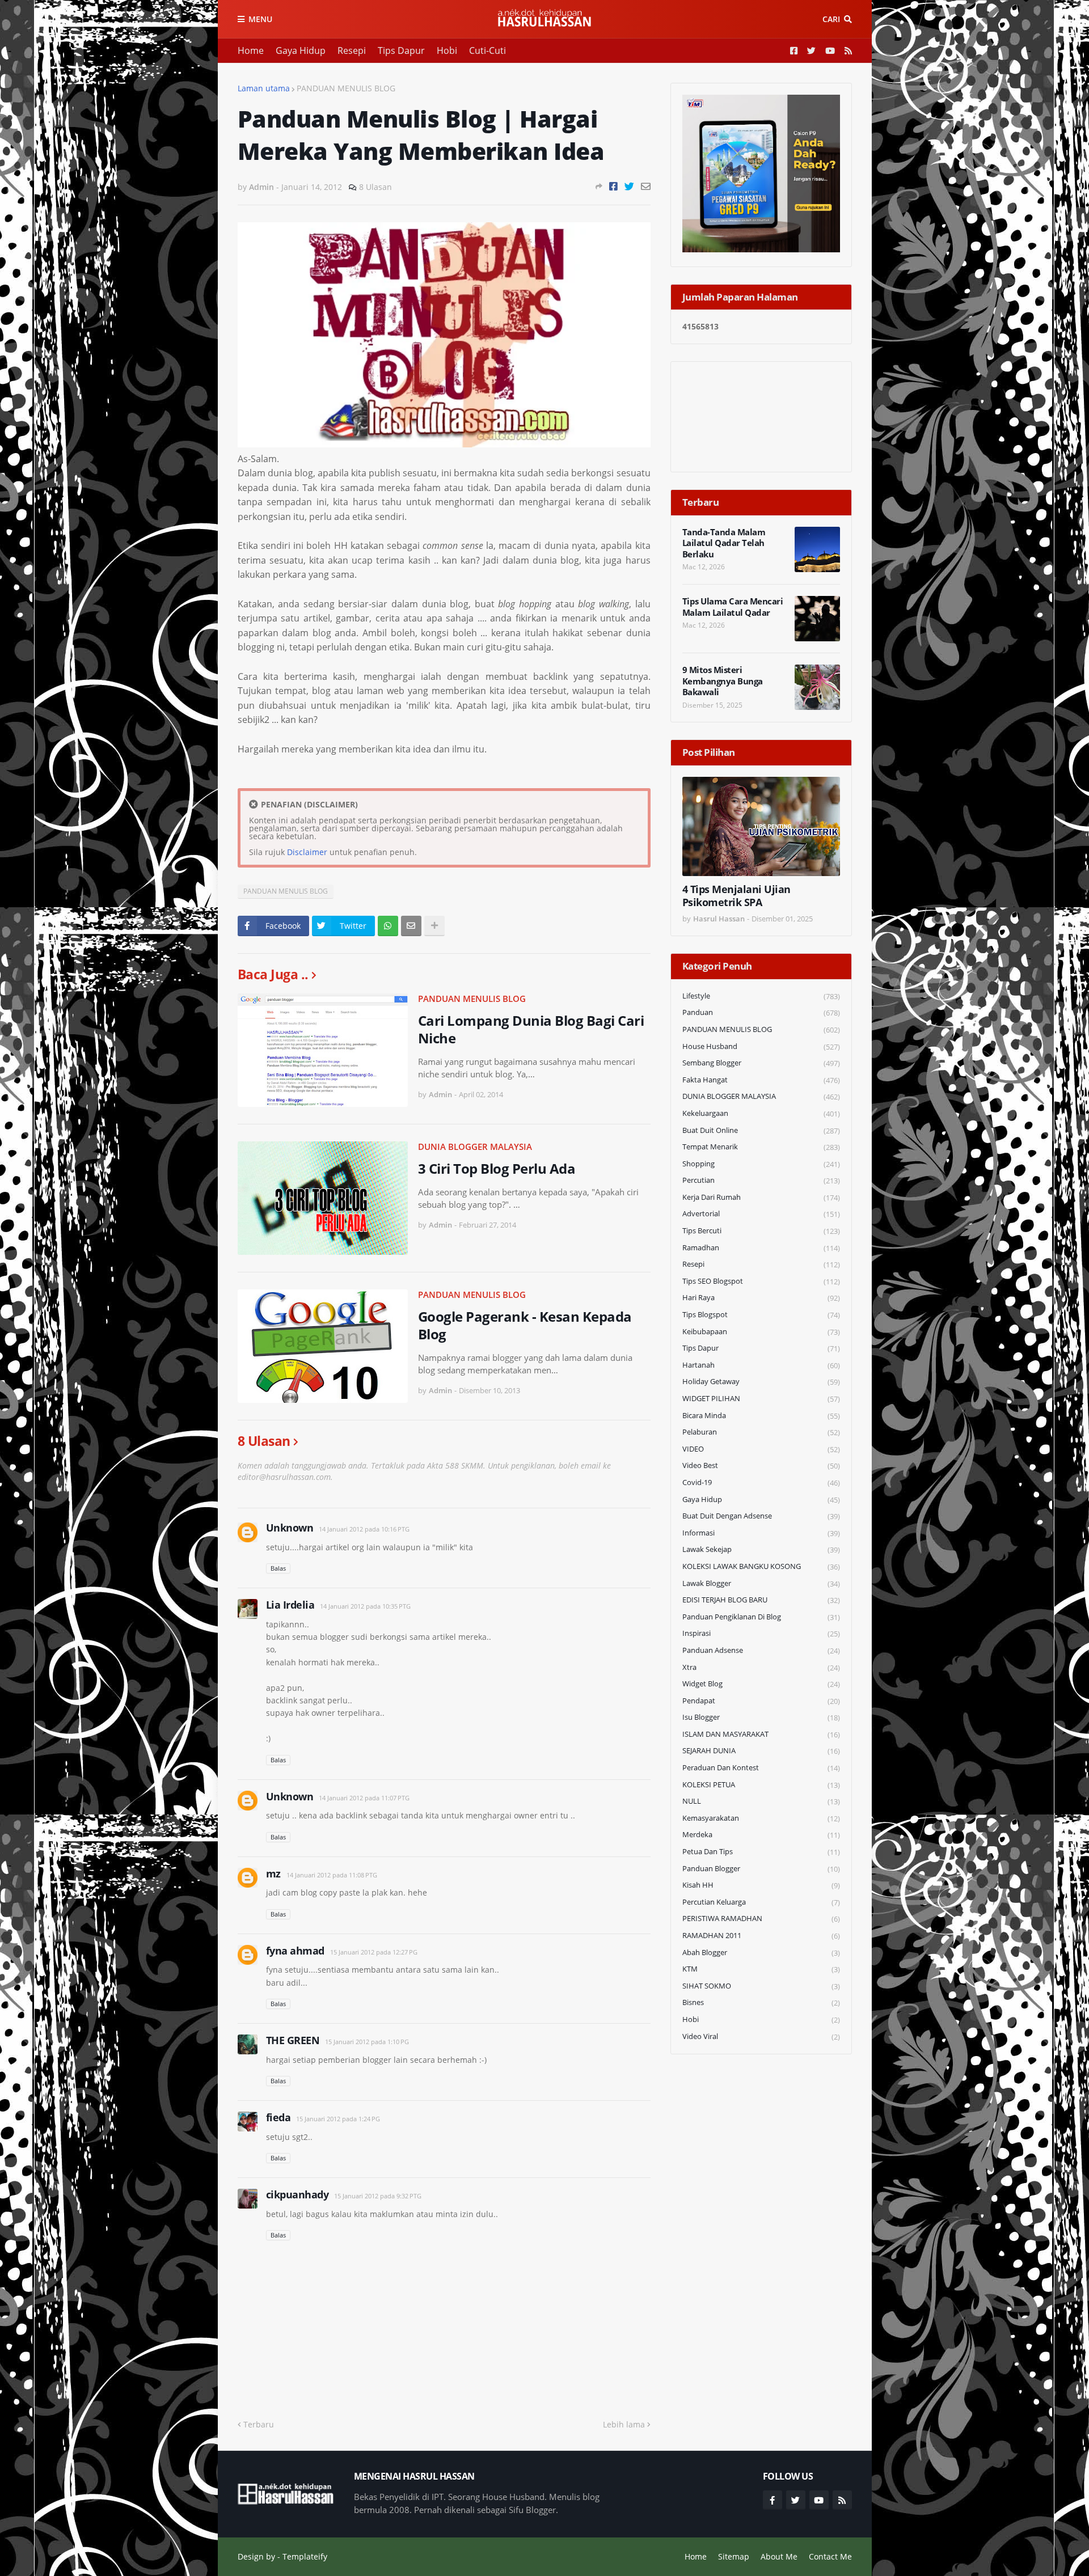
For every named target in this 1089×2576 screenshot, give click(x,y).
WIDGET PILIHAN (761, 1399)
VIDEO (761, 1449)
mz (273, 1873)
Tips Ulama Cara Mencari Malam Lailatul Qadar (733, 607)
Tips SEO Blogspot (761, 1281)
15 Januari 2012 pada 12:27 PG (374, 1952)
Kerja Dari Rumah (761, 1197)
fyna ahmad (295, 1951)
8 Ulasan (375, 187)
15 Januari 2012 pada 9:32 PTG (378, 2196)
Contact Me (830, 2556)
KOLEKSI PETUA (761, 1785)
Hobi (447, 50)
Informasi (761, 1533)
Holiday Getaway (761, 1382)
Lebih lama (624, 2424)
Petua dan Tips (761, 1852)
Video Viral (761, 2036)
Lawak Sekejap (761, 1549)
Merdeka (761, 1835)
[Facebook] (613, 186)
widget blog (761, 1684)
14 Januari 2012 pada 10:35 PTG (365, 1606)
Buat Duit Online (761, 1130)
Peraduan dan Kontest (761, 1768)
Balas (278, 1568)
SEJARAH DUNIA (761, 1751)
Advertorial (761, 1214)
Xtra (761, 1667)
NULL (761, 1801)
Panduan (761, 1012)
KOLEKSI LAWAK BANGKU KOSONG (761, 1566)
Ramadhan (761, 1248)
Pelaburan (761, 1432)
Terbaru (259, 2424)
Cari (831, 19)
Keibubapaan (761, 1332)
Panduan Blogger (761, 1869)
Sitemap (734, 2556)
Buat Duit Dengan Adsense (761, 1516)
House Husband (761, 1046)
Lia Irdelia (290, 1605)
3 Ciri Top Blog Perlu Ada (497, 1168)
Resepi (352, 50)
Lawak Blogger (761, 1583)
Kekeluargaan (761, 1113)
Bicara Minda (761, 1416)
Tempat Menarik (761, 1147)
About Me (779, 2556)
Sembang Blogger (761, 1063)
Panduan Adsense (761, 1650)
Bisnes (761, 2002)
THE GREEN (293, 2040)
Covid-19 (761, 1482)
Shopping (761, 1164)
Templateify (305, 2556)
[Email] (646, 186)
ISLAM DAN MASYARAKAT (761, 1734)
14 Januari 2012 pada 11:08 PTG (332, 1875)
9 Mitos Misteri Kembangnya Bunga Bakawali (723, 681)
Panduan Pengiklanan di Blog (761, 1617)
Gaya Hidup (301, 50)
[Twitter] (629, 186)
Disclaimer (307, 852)
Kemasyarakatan (761, 1818)
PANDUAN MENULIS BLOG (346, 88)
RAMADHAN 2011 (761, 1936)
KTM (761, 1969)
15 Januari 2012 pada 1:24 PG (338, 2119)
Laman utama (264, 88)
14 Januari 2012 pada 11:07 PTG (364, 1798)
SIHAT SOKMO (761, 1986)
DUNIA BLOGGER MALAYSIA (475, 1147)
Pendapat (761, 1701)
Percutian (761, 1180)
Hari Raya (761, 1298)
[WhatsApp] (388, 926)
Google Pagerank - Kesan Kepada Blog (525, 1325)
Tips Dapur (401, 50)
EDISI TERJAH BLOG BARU (761, 1600)
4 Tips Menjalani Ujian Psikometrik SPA (736, 896)
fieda (278, 2117)
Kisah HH (761, 1885)
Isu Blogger (761, 1717)
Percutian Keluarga (761, 1902)
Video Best (761, 1465)
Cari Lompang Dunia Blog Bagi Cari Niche (531, 1029)
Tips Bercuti (761, 1231)
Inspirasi (761, 1633)
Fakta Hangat (761, 1080)
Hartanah (761, 1365)
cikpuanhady (297, 2194)
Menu (260, 19)
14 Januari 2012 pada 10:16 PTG (364, 1529)
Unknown (290, 1528)
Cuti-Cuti (487, 50)
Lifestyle (761, 996)
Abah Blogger (761, 1953)
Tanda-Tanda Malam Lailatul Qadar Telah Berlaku (724, 543)
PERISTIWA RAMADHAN (761, 1919)
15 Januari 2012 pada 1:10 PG (367, 2042)
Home (251, 50)
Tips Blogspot (761, 1315)
